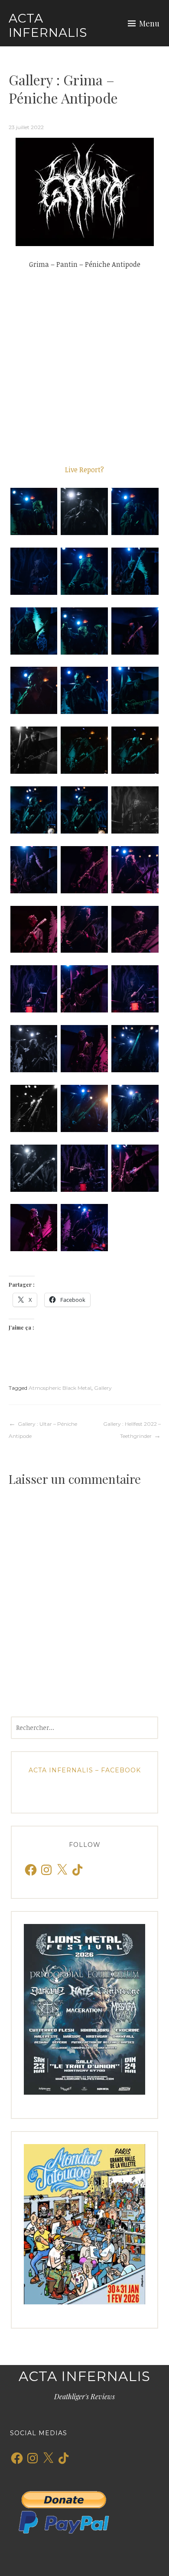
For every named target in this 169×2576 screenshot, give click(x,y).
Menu (149, 23)
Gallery (103, 1388)
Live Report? (84, 470)
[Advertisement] (84, 367)
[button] (34, 511)
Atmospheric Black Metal (60, 1388)
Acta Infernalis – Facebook (85, 1770)
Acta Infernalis (48, 26)
